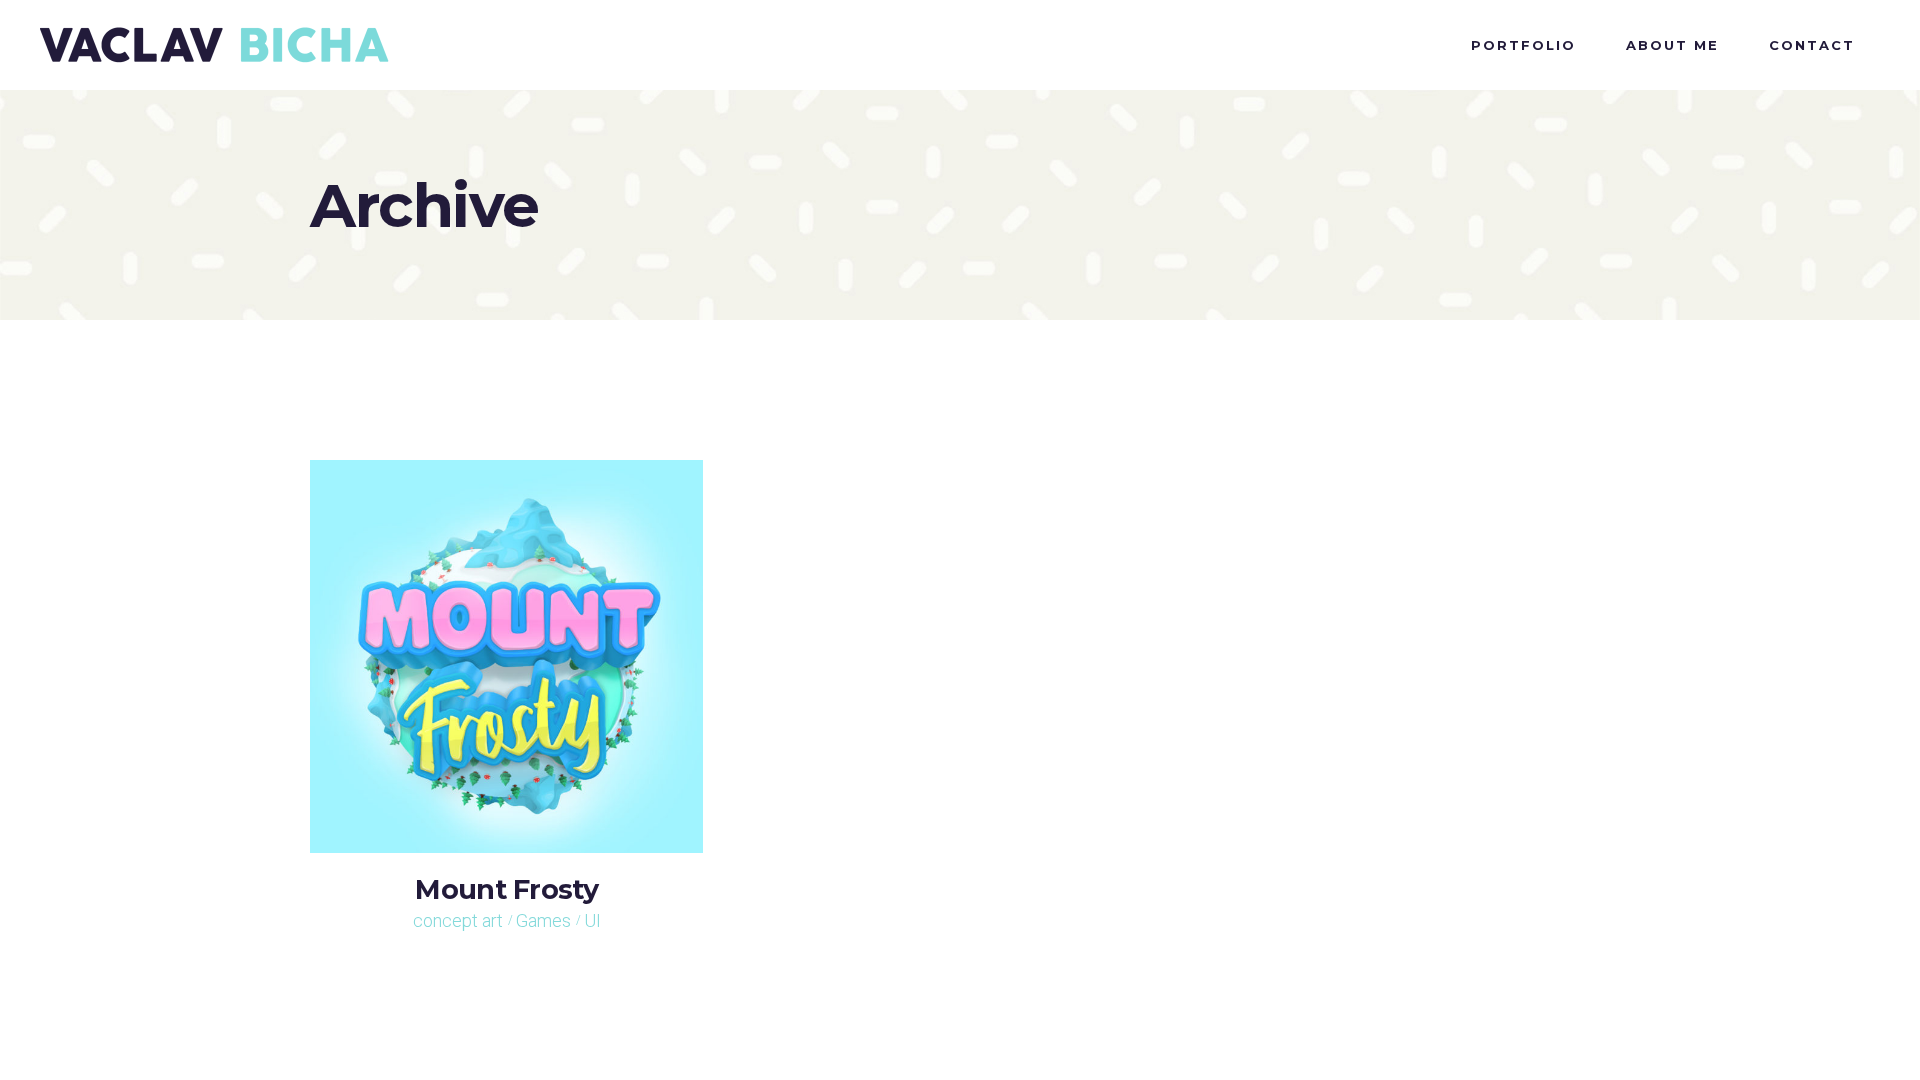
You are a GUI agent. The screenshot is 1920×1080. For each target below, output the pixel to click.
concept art (458, 920)
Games (543, 920)
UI (592, 920)
